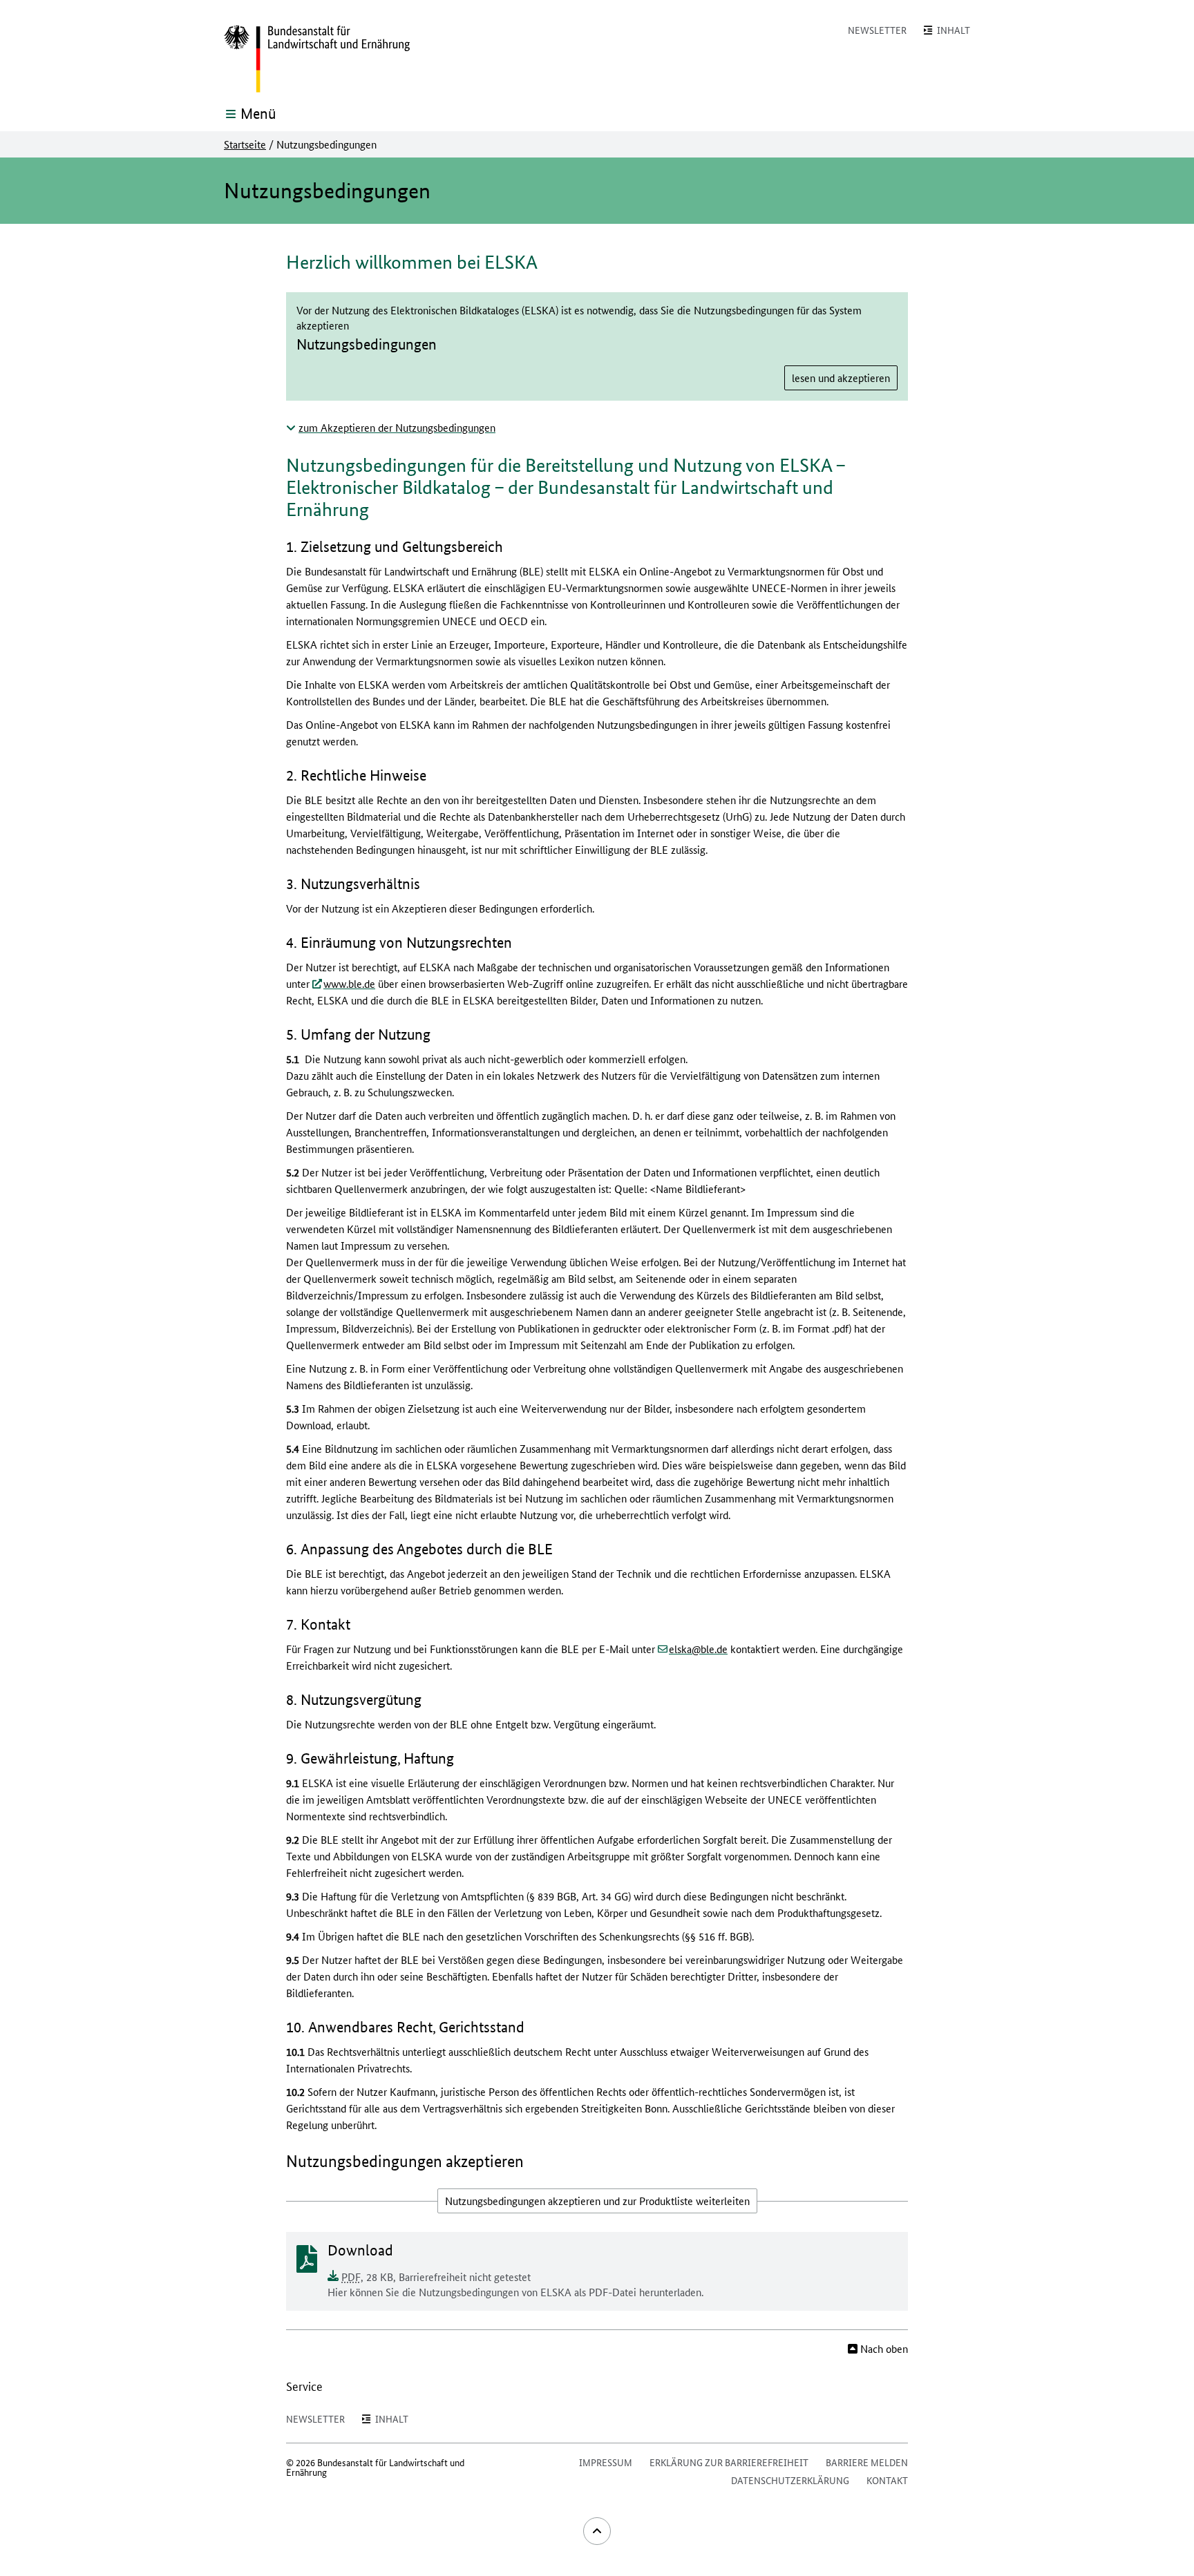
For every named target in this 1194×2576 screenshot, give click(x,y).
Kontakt (887, 2480)
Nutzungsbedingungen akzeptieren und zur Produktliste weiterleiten (597, 2201)
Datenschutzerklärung (790, 2480)
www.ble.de (349, 983)
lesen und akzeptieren (841, 378)
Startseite (245, 144)
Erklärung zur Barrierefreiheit (729, 2462)
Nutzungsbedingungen (367, 345)
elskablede (698, 1649)
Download (360, 2250)
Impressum (606, 2462)
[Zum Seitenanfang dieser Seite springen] (597, 2531)
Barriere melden (867, 2462)
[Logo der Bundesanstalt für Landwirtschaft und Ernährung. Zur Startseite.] (317, 59)
